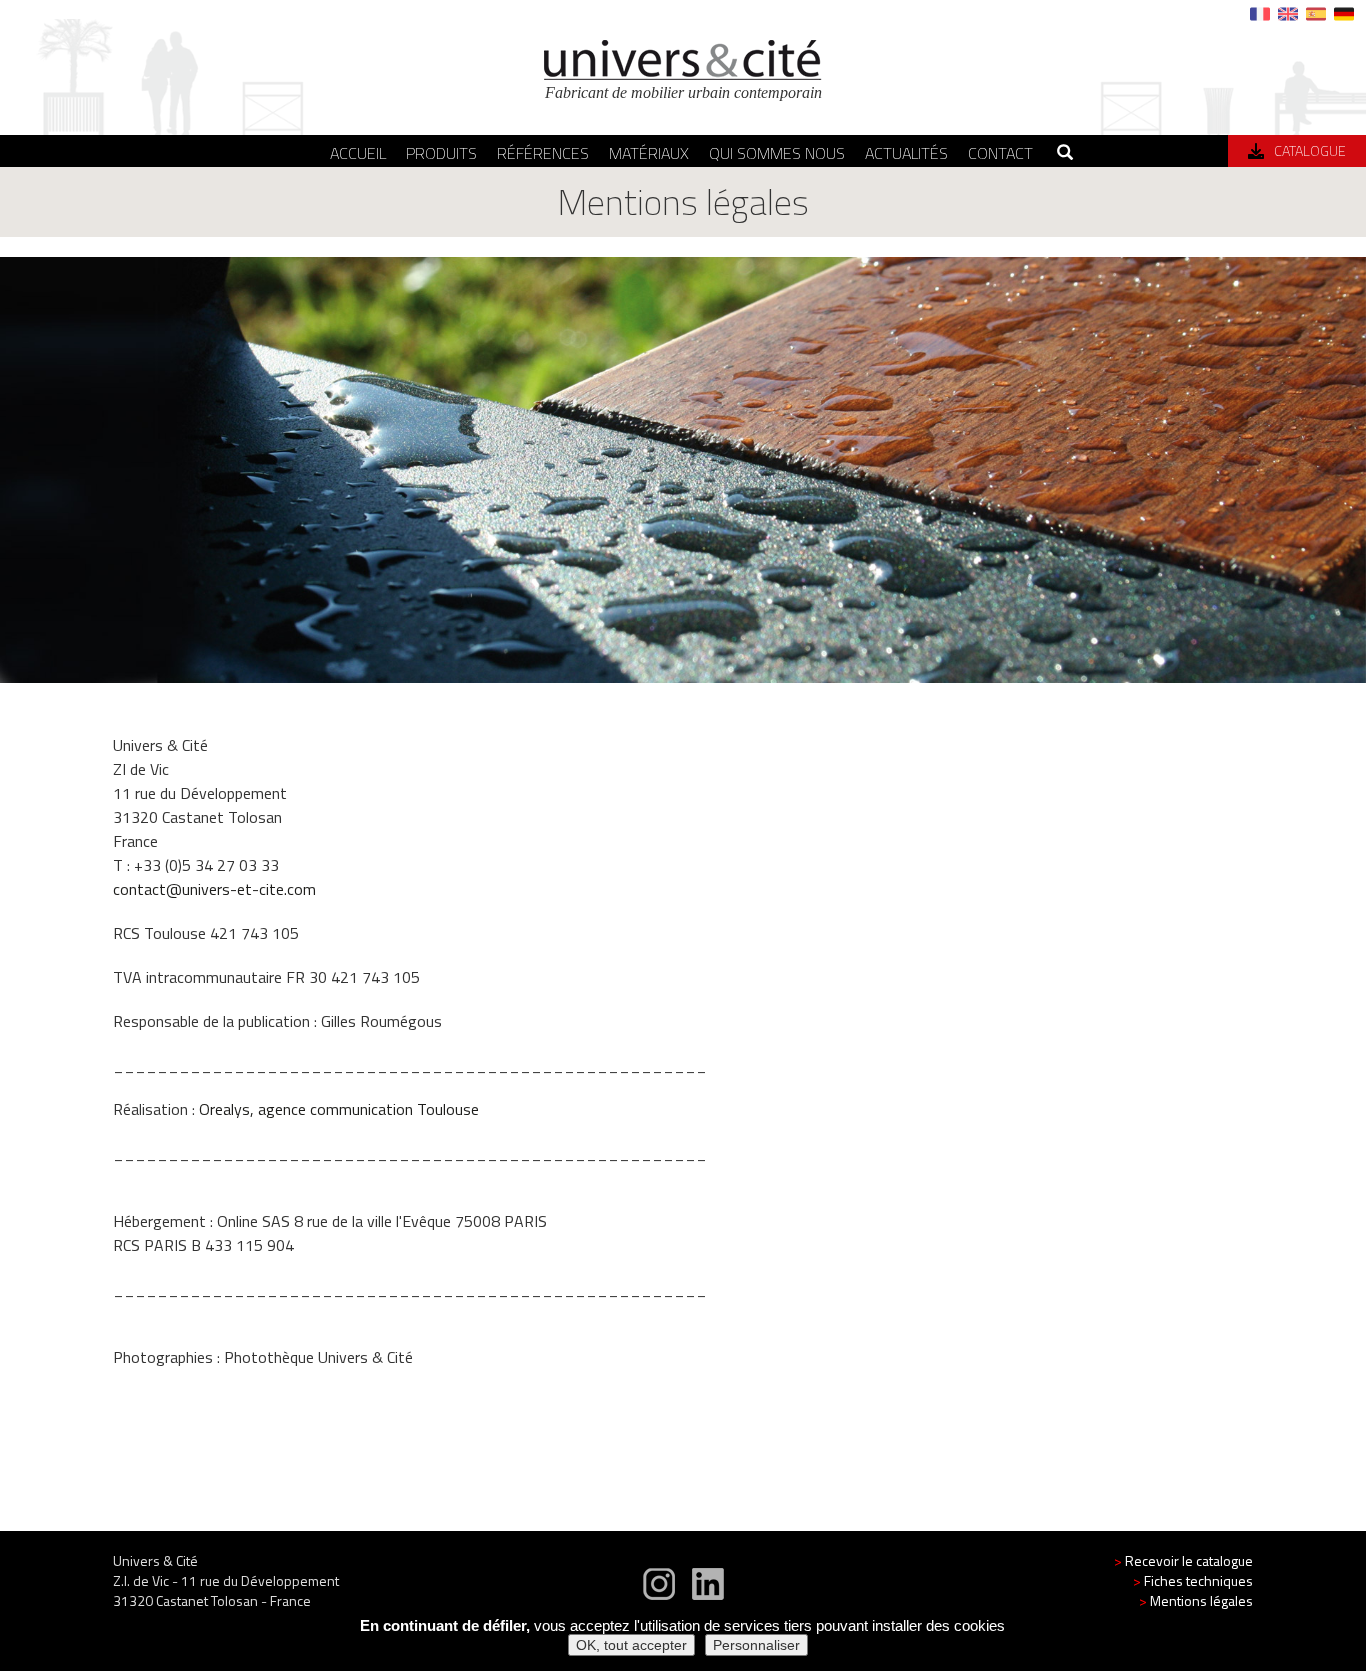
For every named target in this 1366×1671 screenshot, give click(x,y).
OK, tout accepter (631, 1645)
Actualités (906, 153)
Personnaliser (756, 1645)
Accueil (358, 153)
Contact (1000, 153)
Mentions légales (1196, 1600)
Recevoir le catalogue (1183, 1560)
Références (543, 153)
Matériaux (649, 153)
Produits (441, 153)
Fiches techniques (1193, 1580)
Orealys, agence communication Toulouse (339, 1109)
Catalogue (1310, 150)
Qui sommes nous (777, 153)
